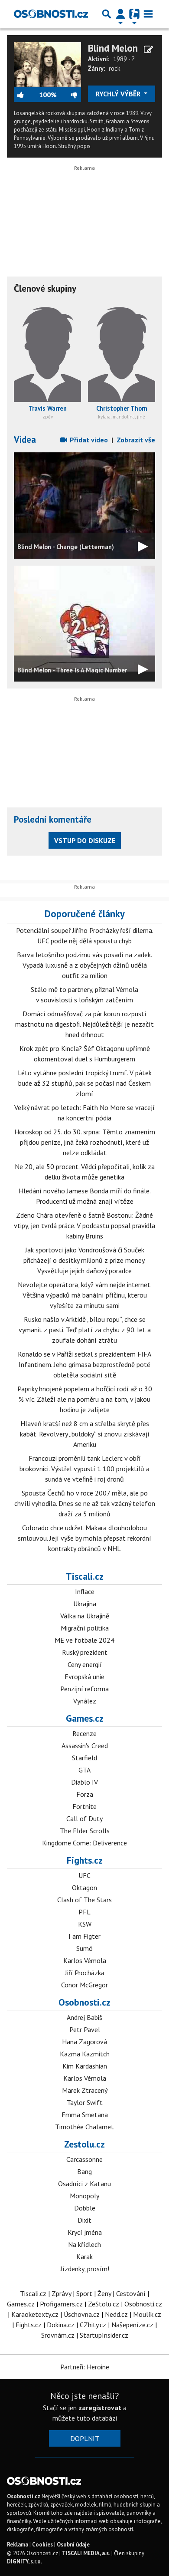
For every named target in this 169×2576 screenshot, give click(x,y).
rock (115, 68)
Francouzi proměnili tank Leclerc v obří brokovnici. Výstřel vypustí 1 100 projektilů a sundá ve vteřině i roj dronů (84, 1469)
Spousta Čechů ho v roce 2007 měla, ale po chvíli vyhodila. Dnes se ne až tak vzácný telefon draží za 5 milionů (85, 1503)
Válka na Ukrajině (85, 1616)
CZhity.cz (93, 2325)
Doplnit (85, 2438)
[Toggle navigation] (148, 14)
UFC (84, 1875)
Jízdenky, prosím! (85, 2269)
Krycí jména (85, 2232)
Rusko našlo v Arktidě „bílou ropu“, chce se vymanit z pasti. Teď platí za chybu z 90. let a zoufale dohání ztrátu (85, 1330)
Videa (25, 440)
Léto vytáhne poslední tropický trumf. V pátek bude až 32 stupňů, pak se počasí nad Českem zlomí (85, 1083)
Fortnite (84, 1806)
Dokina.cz (61, 2325)
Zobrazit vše (136, 440)
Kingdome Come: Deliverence (84, 1843)
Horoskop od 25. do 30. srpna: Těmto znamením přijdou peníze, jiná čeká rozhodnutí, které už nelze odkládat (85, 1142)
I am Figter (84, 1936)
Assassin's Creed (85, 1746)
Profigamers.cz (61, 2304)
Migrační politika (85, 1628)
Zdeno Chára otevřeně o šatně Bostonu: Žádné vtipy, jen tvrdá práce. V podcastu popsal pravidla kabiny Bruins (84, 1225)
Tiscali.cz (85, 1576)
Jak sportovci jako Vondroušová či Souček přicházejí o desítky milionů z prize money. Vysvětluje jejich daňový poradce (84, 1260)
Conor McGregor (84, 1985)
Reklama (18, 2545)
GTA (84, 1770)
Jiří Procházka (85, 1973)
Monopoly (84, 2196)
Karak (84, 2256)
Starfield (84, 1758)
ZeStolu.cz (104, 2304)
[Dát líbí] (26, 95)
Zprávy (61, 2293)
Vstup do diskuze (85, 840)
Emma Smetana (85, 2115)
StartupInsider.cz (104, 2335)
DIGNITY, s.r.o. (24, 2561)
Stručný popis (74, 146)
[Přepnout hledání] (107, 14)
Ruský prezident (85, 1652)
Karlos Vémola (85, 1960)
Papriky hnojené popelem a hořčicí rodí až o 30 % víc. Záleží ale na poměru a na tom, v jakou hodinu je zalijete (85, 1399)
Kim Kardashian (85, 2066)
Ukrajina (85, 1604)
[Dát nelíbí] (69, 95)
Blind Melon (113, 48)
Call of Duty (84, 1818)
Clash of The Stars (84, 1900)
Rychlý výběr (119, 94)
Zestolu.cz (84, 2144)
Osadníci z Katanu (84, 2184)
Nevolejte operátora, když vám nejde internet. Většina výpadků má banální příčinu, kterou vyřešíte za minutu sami (85, 1295)
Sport (84, 2293)
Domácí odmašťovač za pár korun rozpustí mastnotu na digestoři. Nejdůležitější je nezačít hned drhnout (84, 1024)
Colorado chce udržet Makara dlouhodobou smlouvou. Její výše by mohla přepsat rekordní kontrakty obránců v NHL (84, 1538)
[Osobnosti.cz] (51, 14)
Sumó (84, 1948)
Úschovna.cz (82, 2314)
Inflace (85, 1591)
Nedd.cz (116, 2314)
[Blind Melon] (47, 64)
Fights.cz (85, 1860)
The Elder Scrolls (85, 1831)
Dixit (84, 2220)
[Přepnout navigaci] (120, 14)
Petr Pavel (85, 2029)
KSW (85, 1924)
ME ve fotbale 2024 (84, 1640)
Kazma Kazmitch (85, 2054)
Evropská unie (84, 1677)
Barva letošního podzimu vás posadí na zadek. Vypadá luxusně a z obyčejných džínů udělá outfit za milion (84, 965)
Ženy (104, 2293)
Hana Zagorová (84, 2042)
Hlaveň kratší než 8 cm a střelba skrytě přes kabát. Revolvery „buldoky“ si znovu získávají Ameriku (85, 1434)
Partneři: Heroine (85, 2367)
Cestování (131, 2293)
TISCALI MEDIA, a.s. (86, 2553)
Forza (85, 1794)
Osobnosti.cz (84, 2002)
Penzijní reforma (84, 1689)
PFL (84, 1912)
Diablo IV (84, 1782)
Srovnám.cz (58, 2335)
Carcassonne (84, 2159)
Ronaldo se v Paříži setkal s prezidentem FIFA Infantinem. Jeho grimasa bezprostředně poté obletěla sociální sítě (84, 1364)
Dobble (85, 2208)
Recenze (84, 1733)
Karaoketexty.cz (35, 2314)
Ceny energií (85, 1664)
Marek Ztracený (85, 2090)
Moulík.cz (147, 2314)
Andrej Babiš (84, 2017)
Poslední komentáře (53, 819)
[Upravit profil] (148, 49)
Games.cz (85, 1718)
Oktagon (84, 1888)
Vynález (85, 1701)
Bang (84, 2171)
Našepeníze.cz (132, 2325)
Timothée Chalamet (84, 2127)
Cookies (42, 2545)
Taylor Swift (85, 2102)
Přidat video (88, 440)
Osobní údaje (73, 2545)
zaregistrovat (100, 2408)
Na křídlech (84, 2244)
